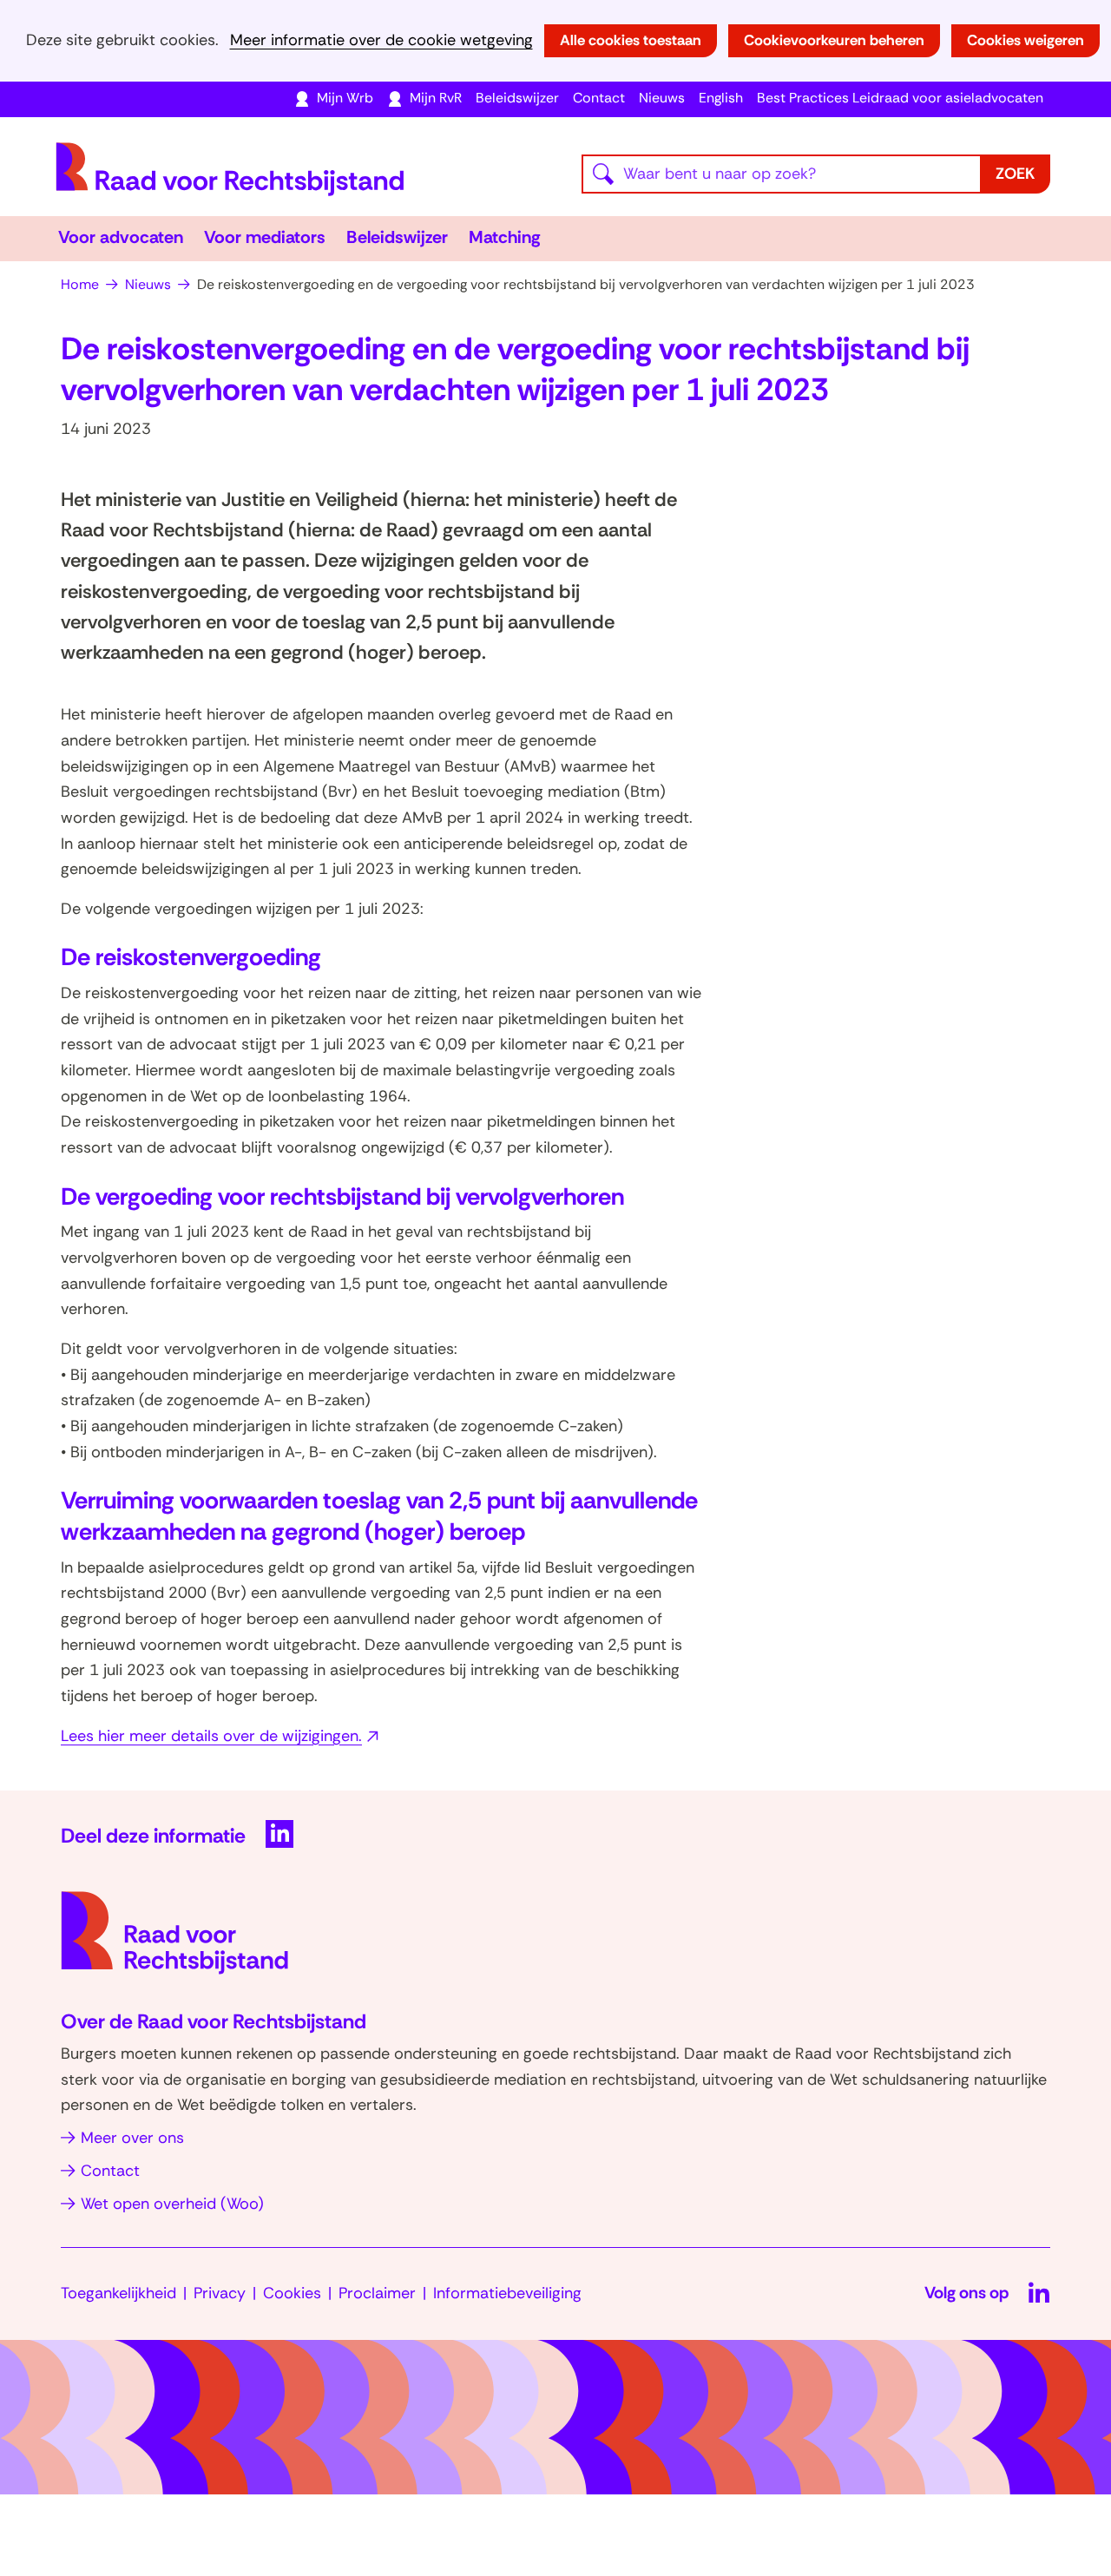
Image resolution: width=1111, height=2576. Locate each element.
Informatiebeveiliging (507, 2293)
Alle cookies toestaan (631, 40)
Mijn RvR (436, 98)
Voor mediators (265, 237)
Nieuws (662, 98)
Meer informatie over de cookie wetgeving (381, 40)
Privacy (220, 2293)
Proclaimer (377, 2293)
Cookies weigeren (1026, 40)
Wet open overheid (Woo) (172, 2204)
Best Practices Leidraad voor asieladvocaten (900, 98)
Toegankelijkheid (118, 2293)
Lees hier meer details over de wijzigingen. (222, 1736)
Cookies (292, 2293)
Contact (599, 98)
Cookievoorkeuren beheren (834, 40)
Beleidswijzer (517, 98)
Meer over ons (132, 2138)
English (721, 98)
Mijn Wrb (345, 98)
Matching (505, 237)
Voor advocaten (121, 237)
